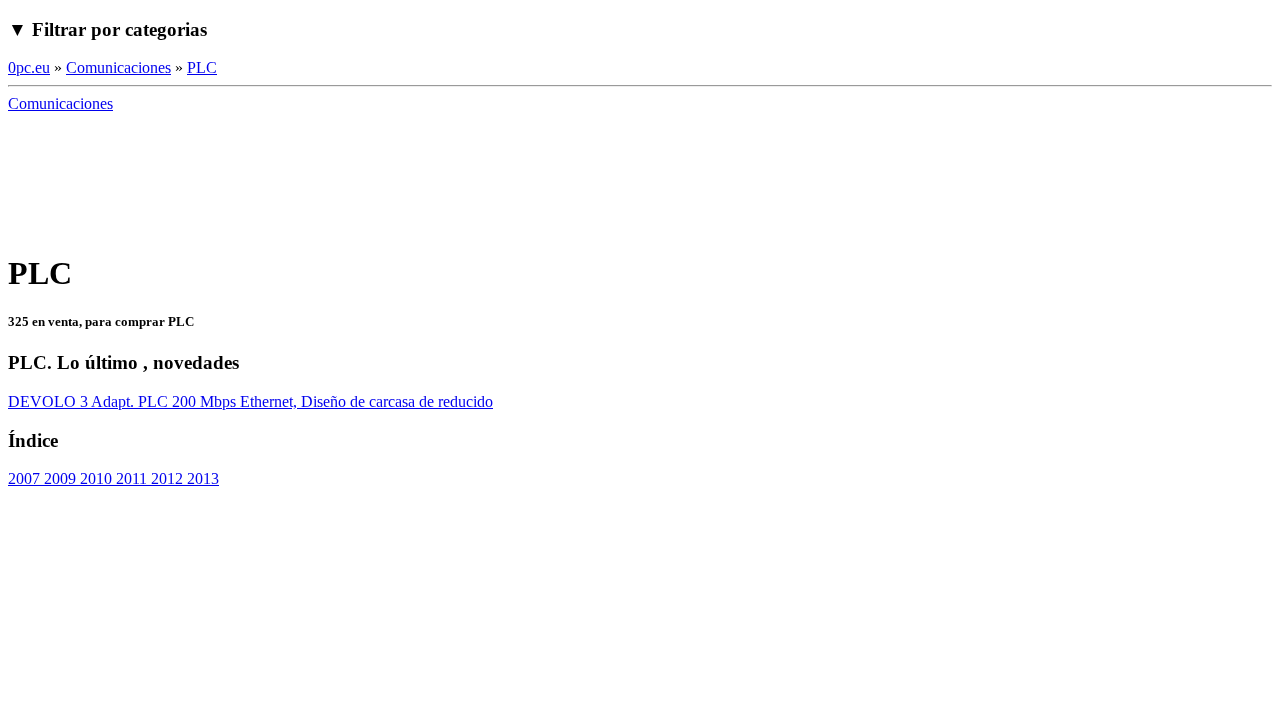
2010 (94, 478)
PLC (202, 67)
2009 (58, 478)
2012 (165, 478)
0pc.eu (29, 67)
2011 (129, 478)
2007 (24, 478)
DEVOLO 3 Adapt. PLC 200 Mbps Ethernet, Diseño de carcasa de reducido (250, 401)
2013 (201, 478)
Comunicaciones (118, 67)
